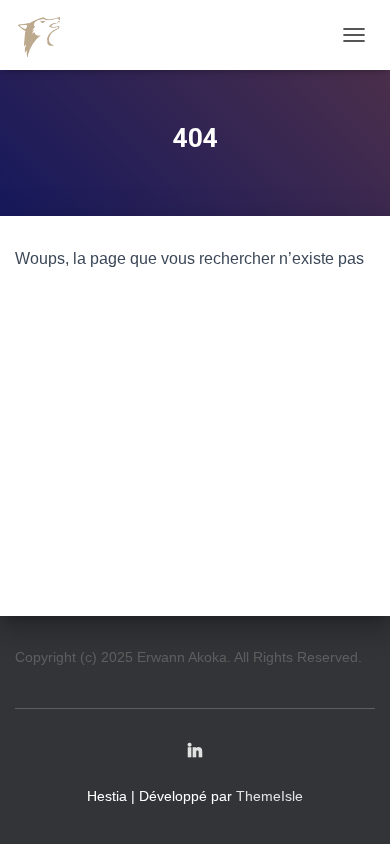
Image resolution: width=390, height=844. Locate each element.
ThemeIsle (269, 796)
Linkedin (195, 752)
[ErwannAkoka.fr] (47, 35)
